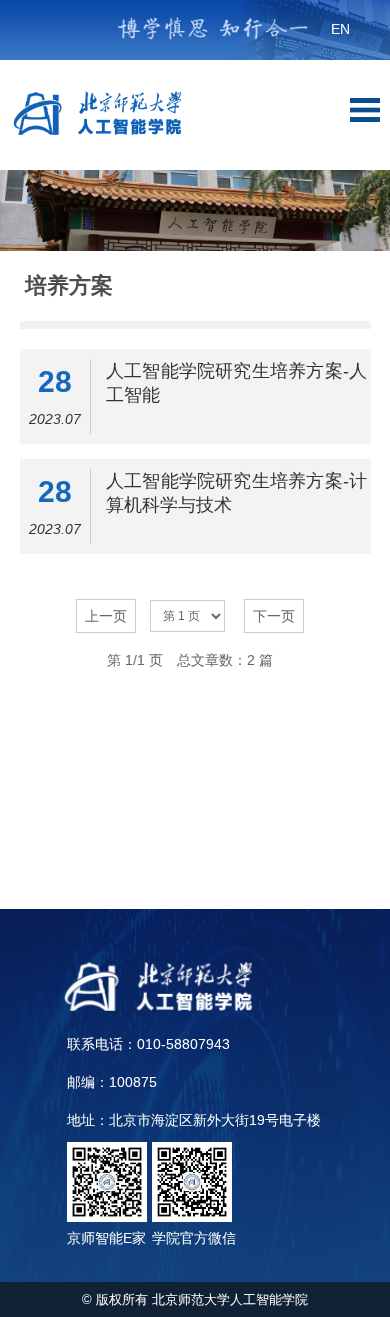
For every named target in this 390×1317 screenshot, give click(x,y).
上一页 (106, 616)
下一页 (274, 616)
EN (340, 29)
